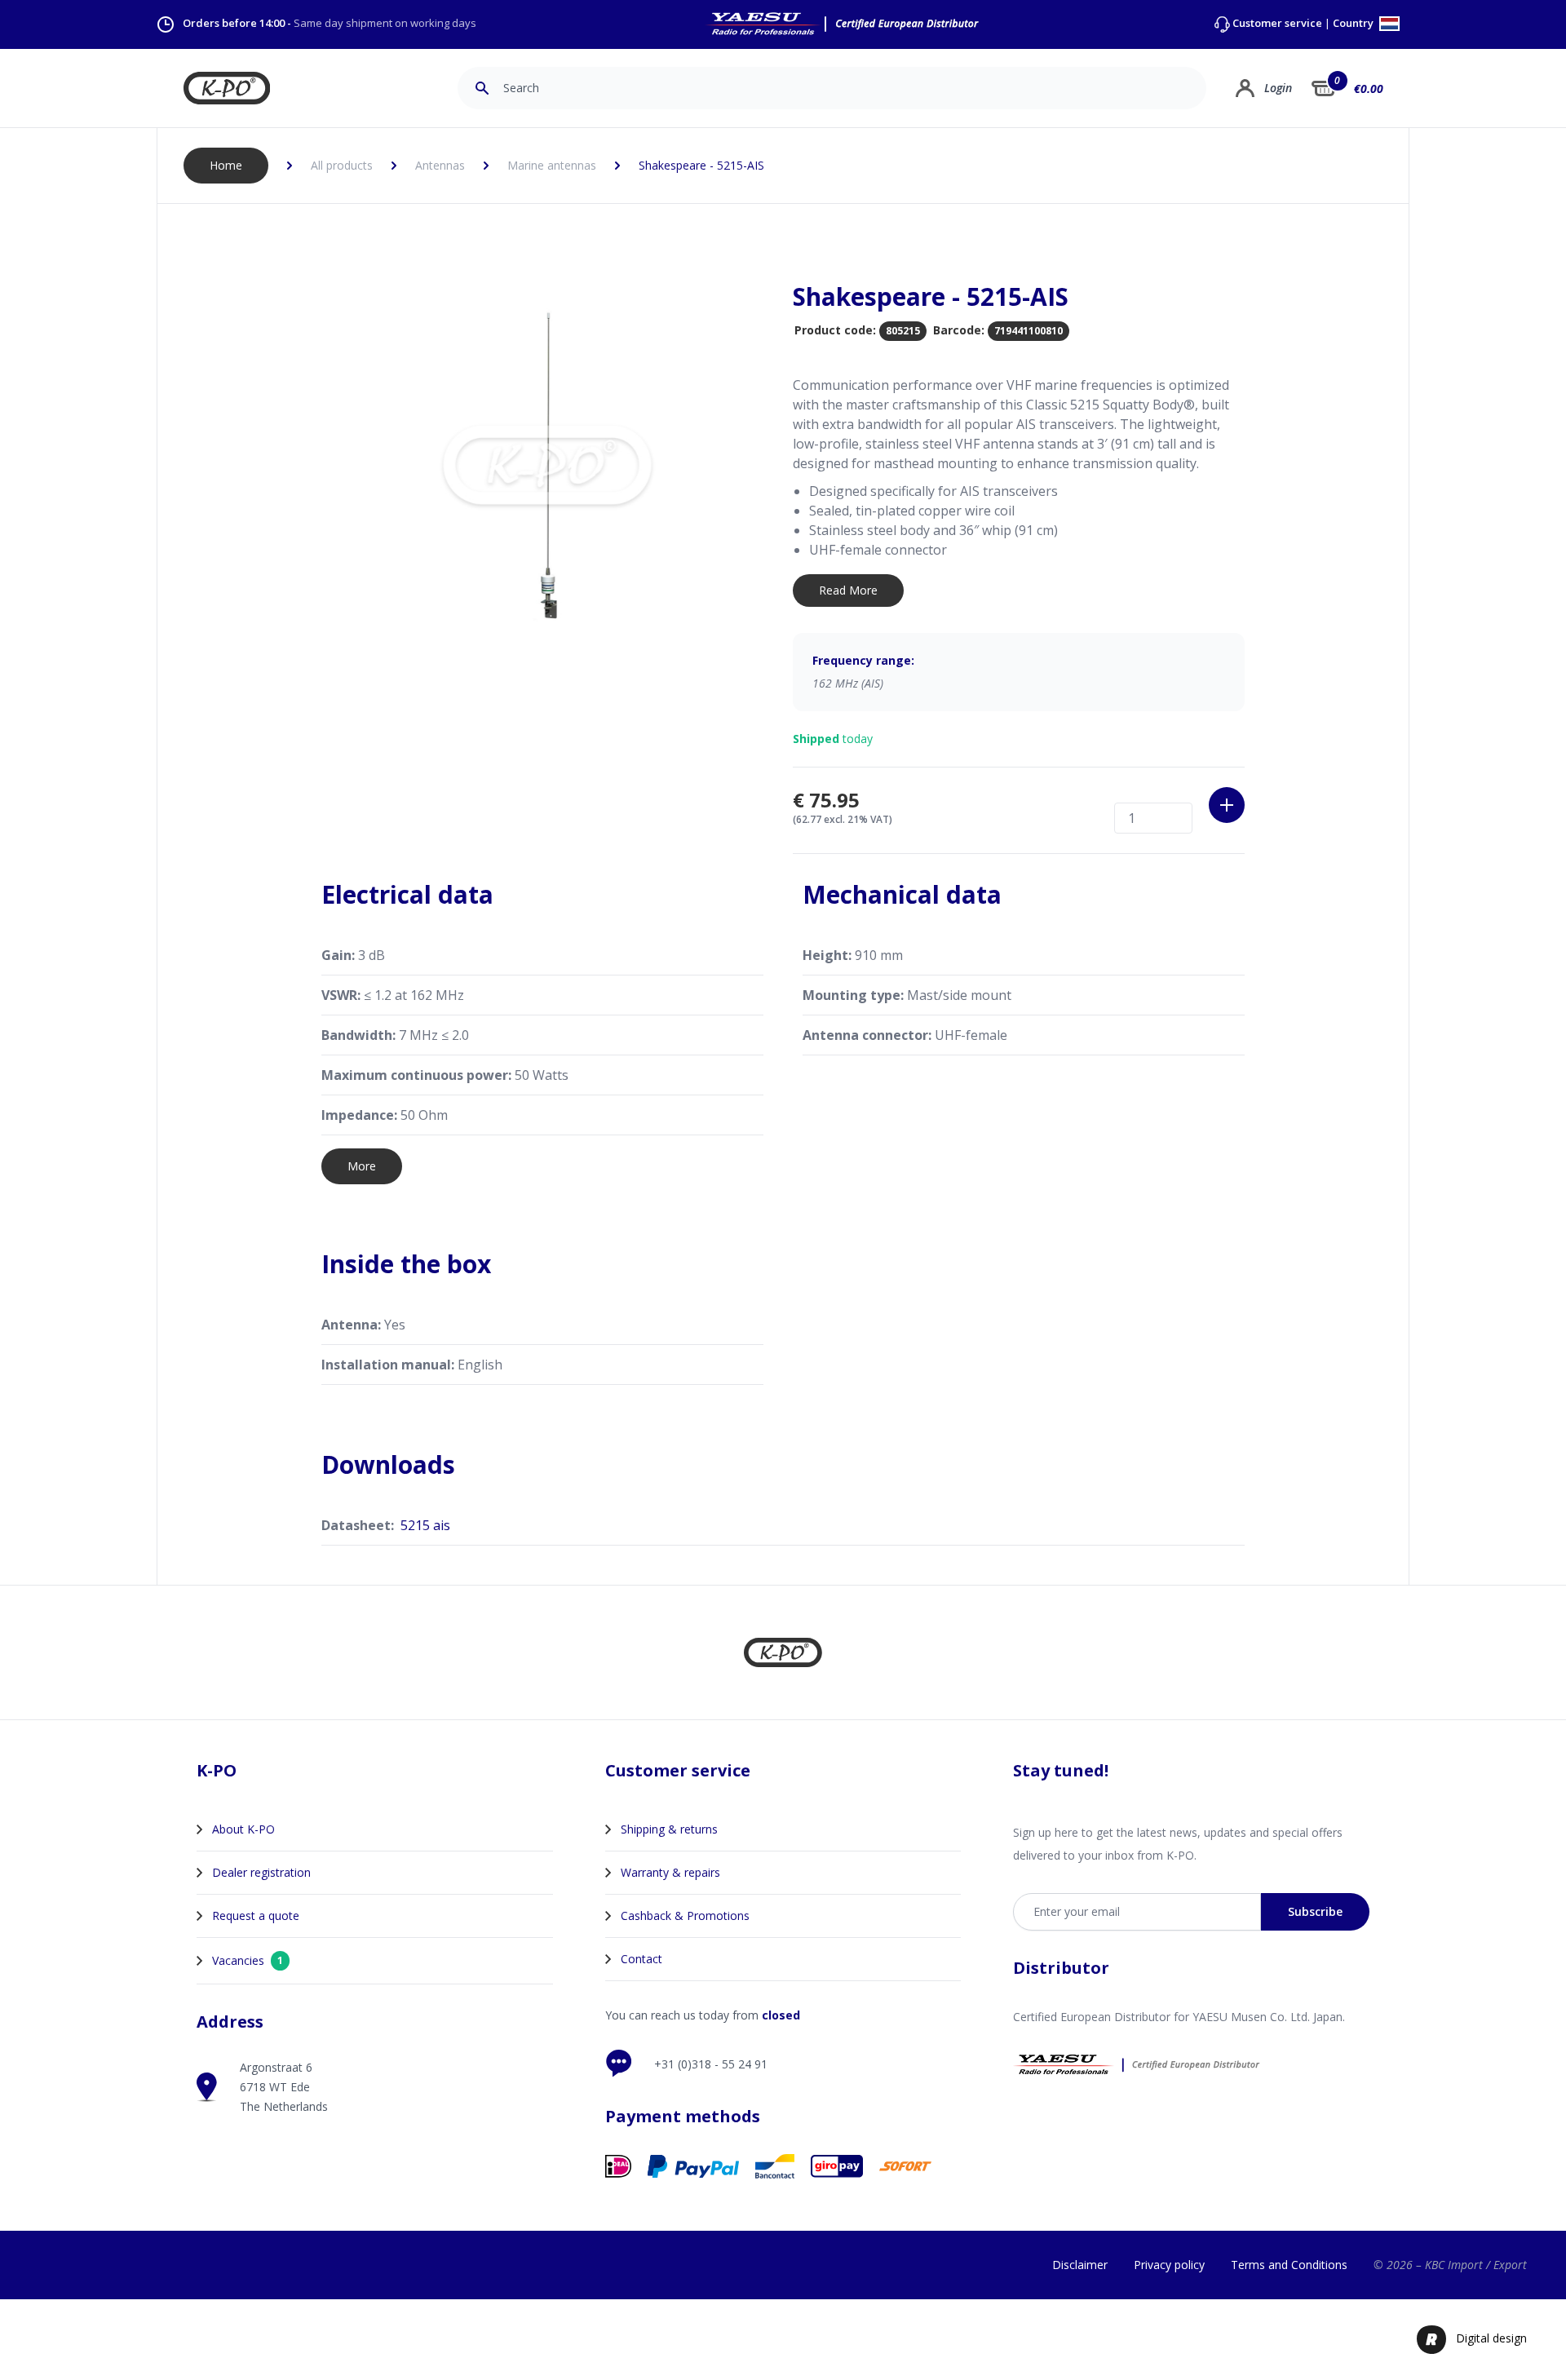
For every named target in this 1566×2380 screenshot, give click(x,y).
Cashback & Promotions (685, 1916)
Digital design (1491, 2338)
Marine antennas (552, 165)
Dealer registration (261, 1872)
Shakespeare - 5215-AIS (701, 165)
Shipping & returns (669, 1829)
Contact (641, 1959)
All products (342, 165)
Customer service (1277, 23)
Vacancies (248, 1960)
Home (226, 165)
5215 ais (425, 1525)
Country (1354, 24)
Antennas (440, 165)
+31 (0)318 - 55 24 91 (711, 2064)
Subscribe (1315, 1911)
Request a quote (256, 1916)
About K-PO (243, 1829)
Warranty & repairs (670, 1872)
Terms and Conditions (1289, 2265)
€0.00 (1369, 88)
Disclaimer (1080, 2265)
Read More (848, 590)
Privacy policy (1169, 2265)
